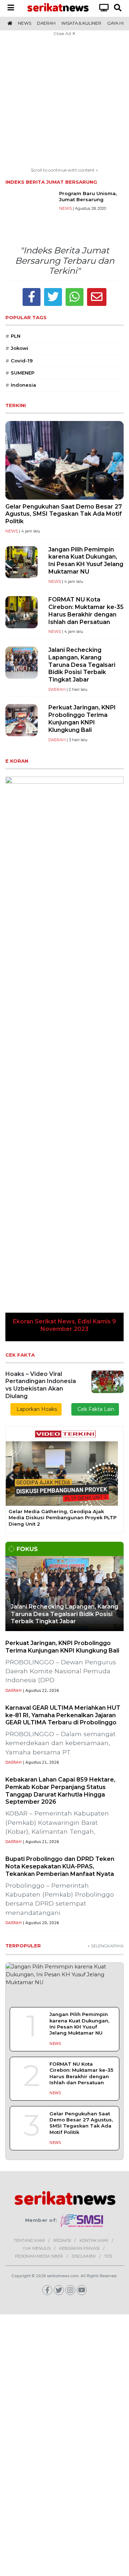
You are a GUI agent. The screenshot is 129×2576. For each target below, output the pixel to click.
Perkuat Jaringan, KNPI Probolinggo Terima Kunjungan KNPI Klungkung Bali (82, 719)
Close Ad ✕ (64, 33)
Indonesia (21, 385)
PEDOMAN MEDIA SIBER (39, 2256)
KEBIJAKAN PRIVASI (79, 2248)
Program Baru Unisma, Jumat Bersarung (88, 196)
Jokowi (17, 348)
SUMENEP (20, 373)
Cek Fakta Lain (95, 1409)
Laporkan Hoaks (36, 1409)
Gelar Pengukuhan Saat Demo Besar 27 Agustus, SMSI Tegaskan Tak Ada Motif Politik (64, 514)
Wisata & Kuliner (81, 23)
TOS (108, 2256)
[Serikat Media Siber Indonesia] (82, 2220)
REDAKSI (62, 2240)
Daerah (46, 23)
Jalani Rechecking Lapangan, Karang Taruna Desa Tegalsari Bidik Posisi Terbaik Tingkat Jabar (82, 665)
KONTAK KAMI (94, 2240)
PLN (13, 336)
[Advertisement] (64, 103)
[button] (14, 1059)
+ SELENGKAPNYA (106, 1946)
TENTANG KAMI (29, 2240)
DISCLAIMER (84, 2256)
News (25, 23)
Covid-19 (19, 361)
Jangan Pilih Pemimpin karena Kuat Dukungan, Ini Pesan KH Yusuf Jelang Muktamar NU (86, 561)
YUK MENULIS (37, 2248)
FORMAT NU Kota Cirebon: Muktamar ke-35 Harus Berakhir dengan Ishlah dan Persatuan (86, 611)
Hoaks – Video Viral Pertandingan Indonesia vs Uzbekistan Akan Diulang (41, 1385)
